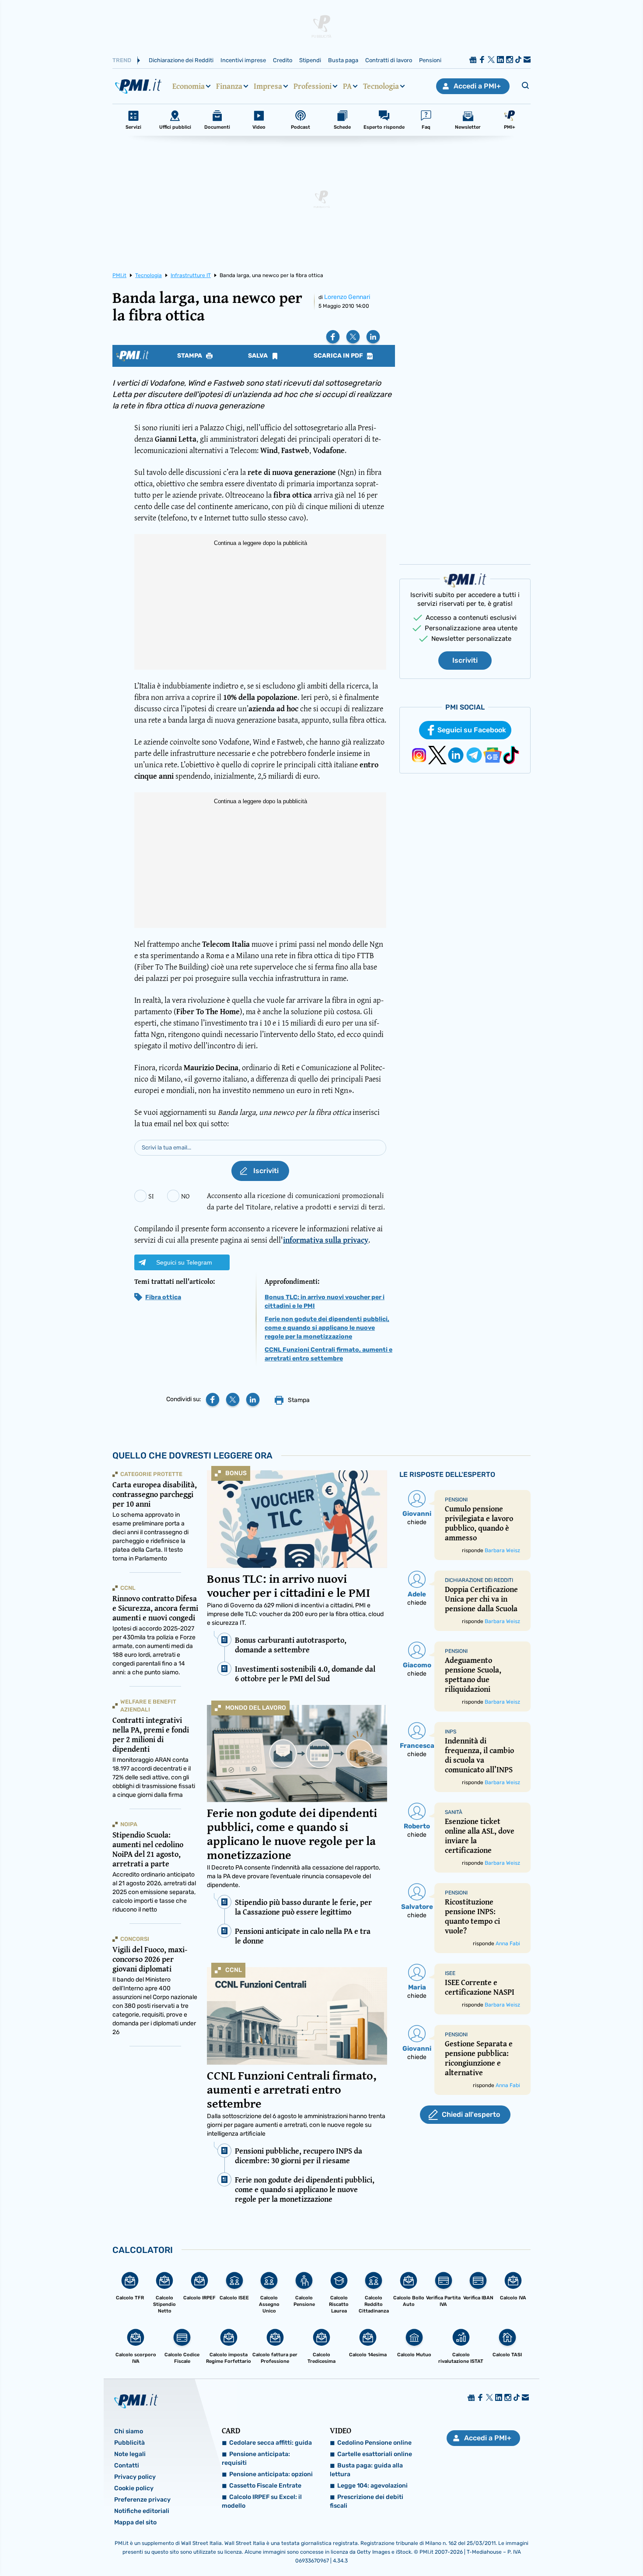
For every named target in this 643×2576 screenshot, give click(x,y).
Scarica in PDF (339, 356)
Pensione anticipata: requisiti (256, 2458)
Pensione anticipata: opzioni (271, 2474)
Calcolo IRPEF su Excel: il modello (262, 2501)
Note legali (130, 2454)
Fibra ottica (163, 1297)
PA (347, 86)
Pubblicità (129, 2443)
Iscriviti (465, 660)
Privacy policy (135, 2477)
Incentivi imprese (243, 60)
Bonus (236, 1473)
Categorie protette (151, 1474)
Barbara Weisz (502, 1550)
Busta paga (343, 60)
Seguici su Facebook (472, 730)
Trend (122, 60)
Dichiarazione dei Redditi (181, 60)
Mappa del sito (135, 2522)
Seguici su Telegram (184, 1262)
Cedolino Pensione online (374, 2443)
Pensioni (430, 60)
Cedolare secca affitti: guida (271, 2443)
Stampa (190, 356)
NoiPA (129, 1824)
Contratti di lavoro (389, 60)
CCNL (234, 1970)
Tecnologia (381, 86)
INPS (451, 1732)
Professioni (313, 86)
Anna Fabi (508, 1943)
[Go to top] (553, 2547)
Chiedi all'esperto (471, 2114)
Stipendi (310, 60)
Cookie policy (134, 2488)
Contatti (127, 2465)
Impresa (268, 86)
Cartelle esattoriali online (375, 2454)
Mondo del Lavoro (256, 1708)
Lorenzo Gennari (347, 297)
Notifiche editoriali (142, 2511)
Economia (189, 86)
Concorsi (135, 1939)
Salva (259, 356)
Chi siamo (129, 2431)
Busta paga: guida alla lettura (366, 2470)
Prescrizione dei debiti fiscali (367, 2501)
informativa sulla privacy (326, 1240)
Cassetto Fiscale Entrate (265, 2486)
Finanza (229, 86)
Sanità (454, 1812)
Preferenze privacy (142, 2500)
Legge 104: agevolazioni (372, 2486)
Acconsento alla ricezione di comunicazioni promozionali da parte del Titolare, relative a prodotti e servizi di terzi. (296, 1201)
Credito (283, 60)
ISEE (450, 1973)
